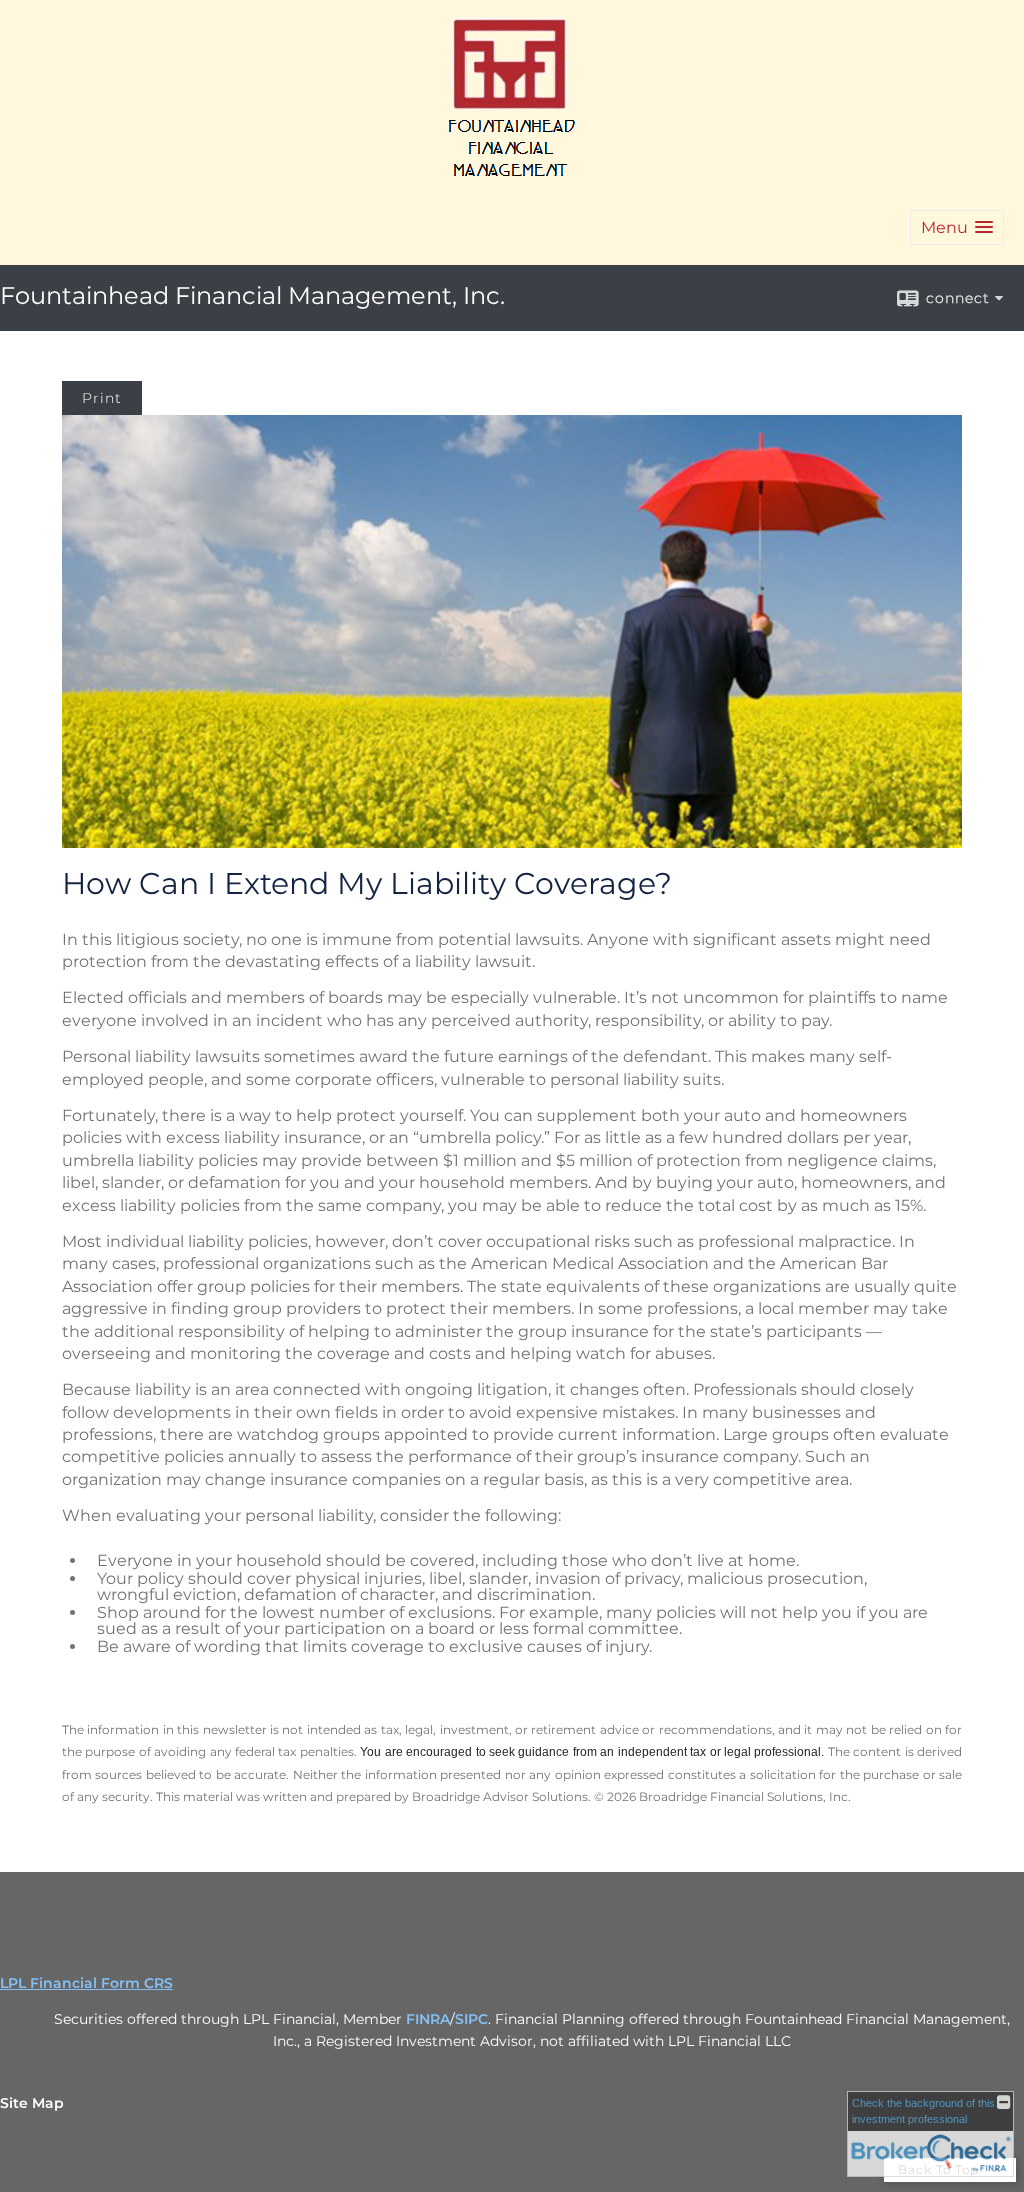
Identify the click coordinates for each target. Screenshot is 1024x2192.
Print (102, 398)
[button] (957, 227)
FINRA (428, 2019)
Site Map (32, 2103)
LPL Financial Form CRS (86, 1983)
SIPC (471, 2019)
